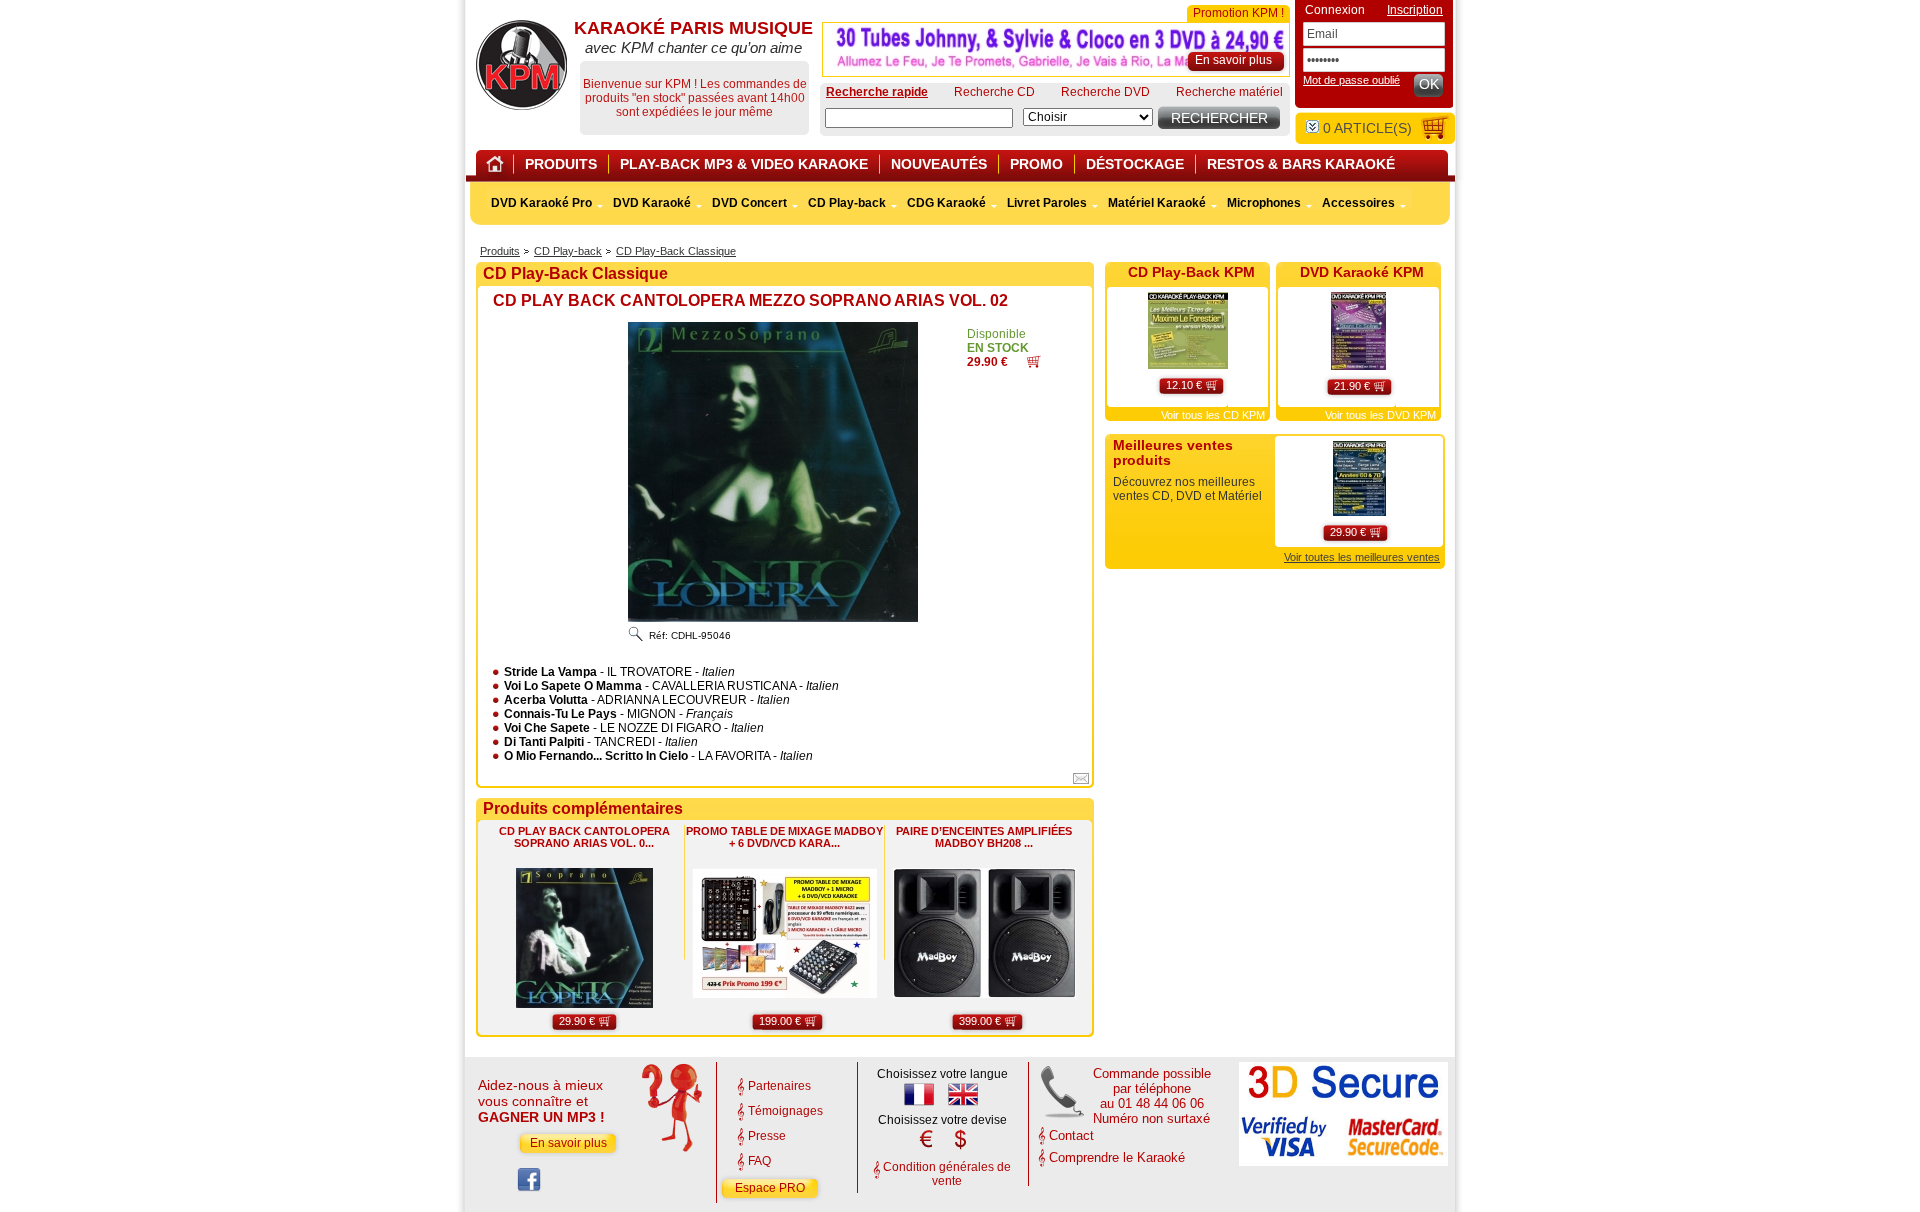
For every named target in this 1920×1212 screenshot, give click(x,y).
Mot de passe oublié (1351, 80)
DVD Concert (749, 203)
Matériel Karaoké (1157, 203)
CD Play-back (568, 251)
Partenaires (779, 1086)
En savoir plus (568, 1143)
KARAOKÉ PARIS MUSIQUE (521, 65)
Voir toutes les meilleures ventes (1362, 557)
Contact (1071, 1135)
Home (498, 167)
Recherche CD (994, 92)
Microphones (1264, 203)
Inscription (1415, 10)
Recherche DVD (1105, 92)
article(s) (1367, 128)
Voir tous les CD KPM (1213, 415)
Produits (500, 251)
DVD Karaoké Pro (541, 203)
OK (1429, 84)
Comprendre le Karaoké (1117, 1157)
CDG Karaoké (946, 203)
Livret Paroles (1047, 203)
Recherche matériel (1229, 92)
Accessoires (1358, 203)
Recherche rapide (877, 92)
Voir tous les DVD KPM (1380, 415)
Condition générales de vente (947, 1174)
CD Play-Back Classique (676, 251)
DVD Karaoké (652, 203)
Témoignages (785, 1111)
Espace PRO (770, 1188)
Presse (767, 1136)
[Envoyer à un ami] (1081, 782)
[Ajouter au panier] (1034, 364)
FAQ (759, 1161)
